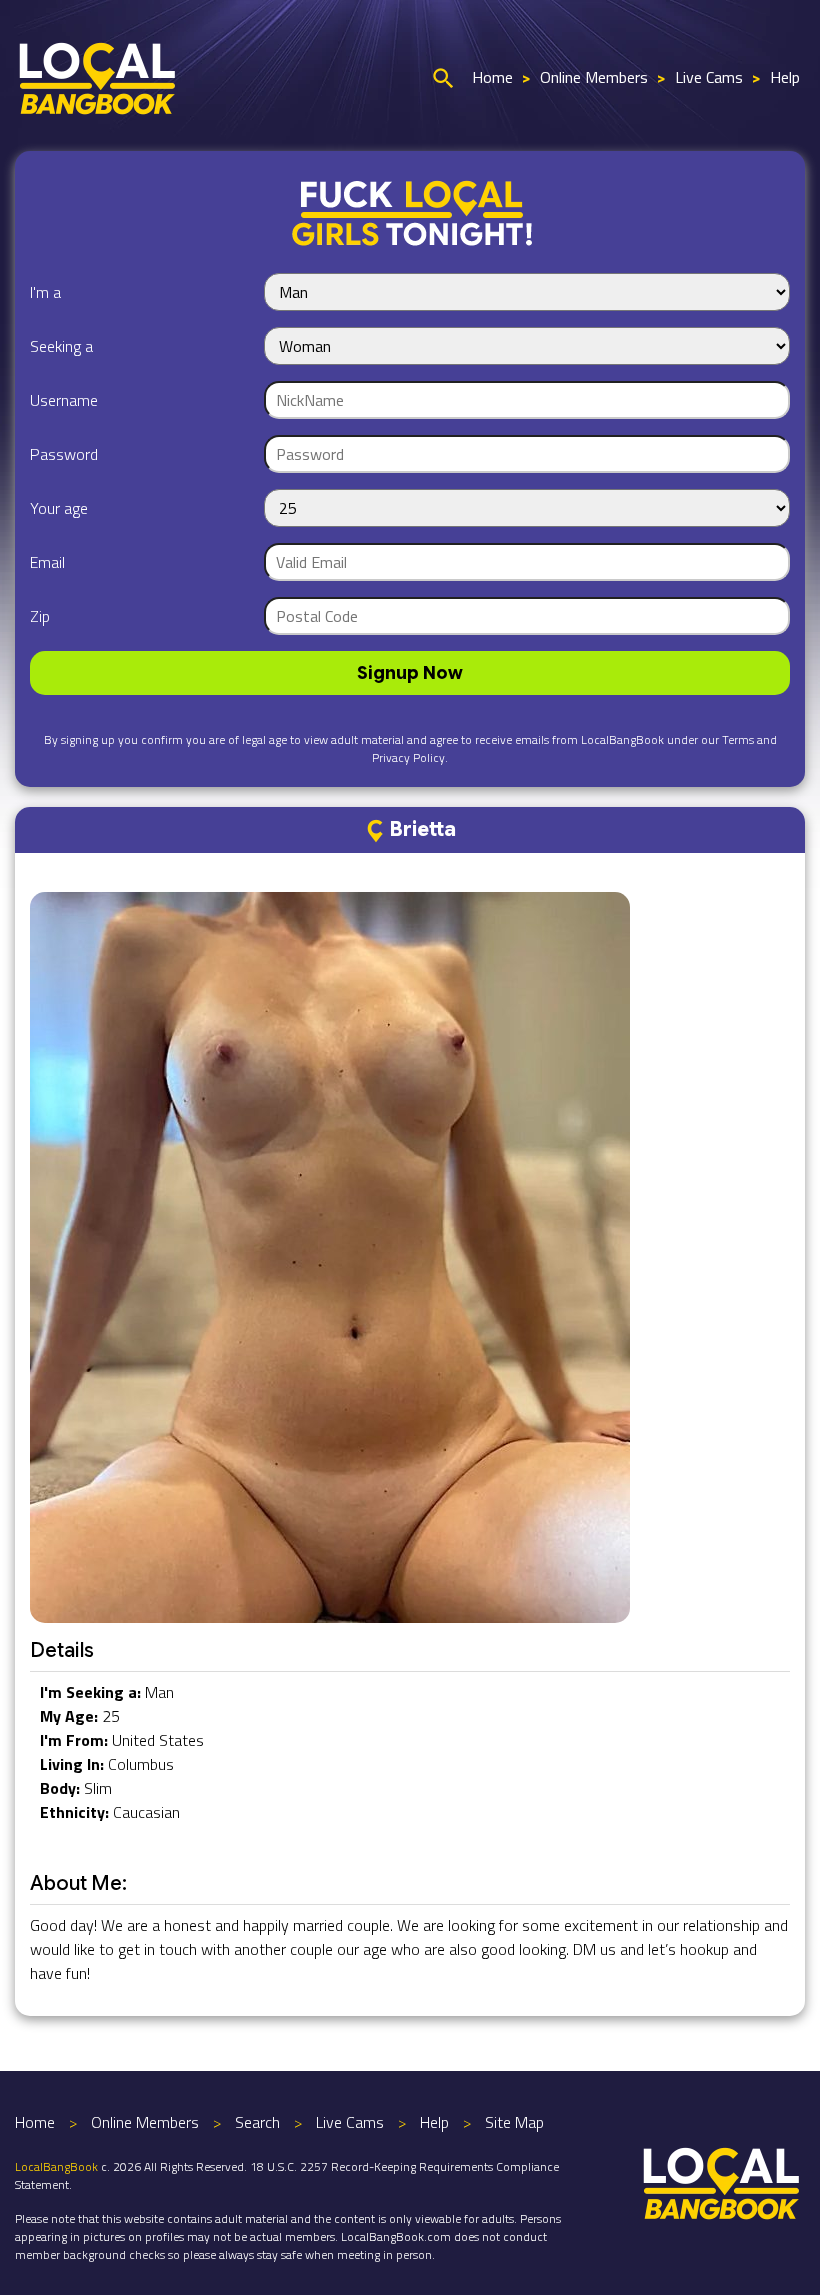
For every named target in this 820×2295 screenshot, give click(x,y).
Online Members (594, 77)
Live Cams (709, 77)
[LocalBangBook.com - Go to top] (722, 2181)
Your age (59, 508)
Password (64, 454)
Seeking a (61, 346)
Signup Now (410, 673)
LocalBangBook (56, 2166)
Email (47, 562)
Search (257, 2122)
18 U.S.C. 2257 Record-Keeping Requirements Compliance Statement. (287, 2175)
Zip (40, 616)
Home (492, 77)
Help (785, 77)
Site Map (514, 2122)
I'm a (45, 292)
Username (64, 400)
